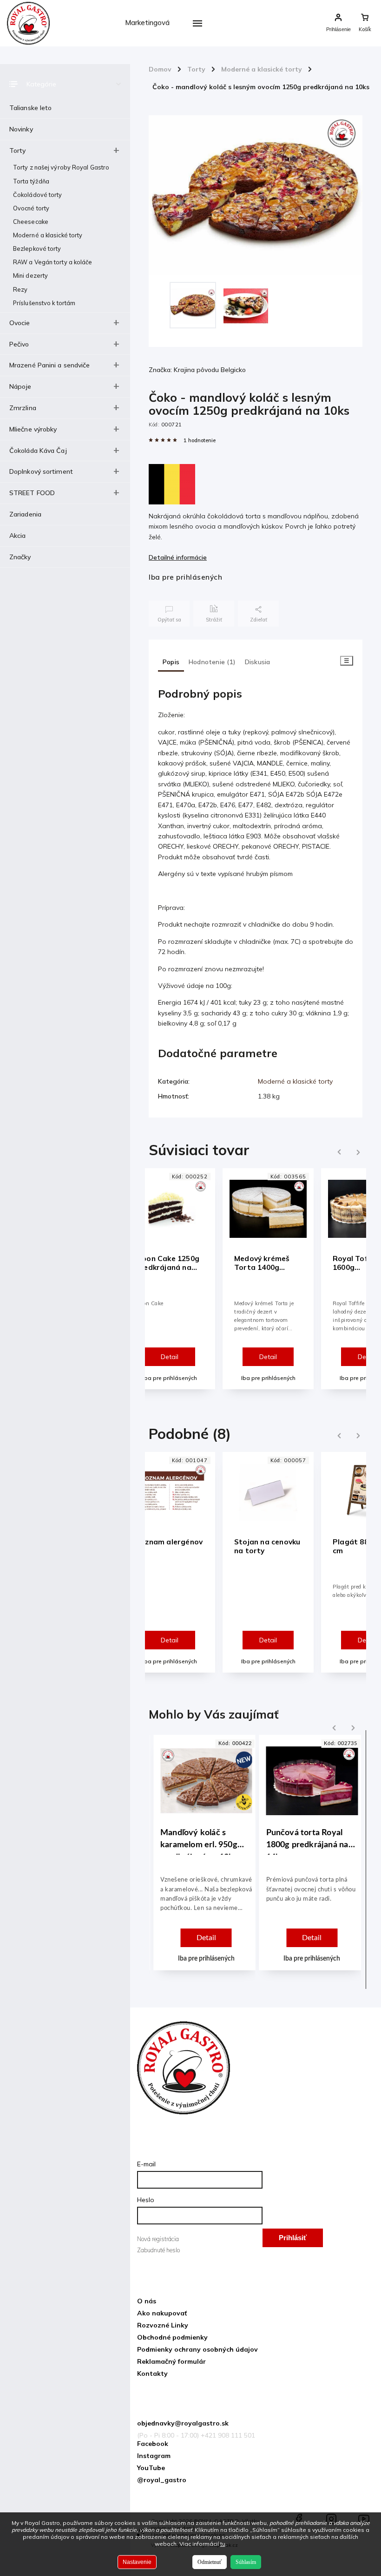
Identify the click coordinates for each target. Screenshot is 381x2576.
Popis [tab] (171, 662)
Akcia (18, 536)
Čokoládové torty (38, 195)
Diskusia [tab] (258, 662)
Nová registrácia (158, 2239)
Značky (20, 557)
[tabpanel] (268, 1278)
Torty (18, 150)
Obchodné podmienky (172, 2337)
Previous (338, 1152)
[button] (206, 1907)
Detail (170, 1357)
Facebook (153, 2444)
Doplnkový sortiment (41, 471)
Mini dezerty (30, 275)
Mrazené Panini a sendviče (50, 365)
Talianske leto (30, 108)
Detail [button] (206, 1938)
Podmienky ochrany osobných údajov (197, 2349)
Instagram (154, 2456)
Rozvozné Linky (163, 2325)
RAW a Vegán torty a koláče (53, 262)
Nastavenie (137, 2562)
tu (223, 2544)
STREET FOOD (32, 493)
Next (359, 1152)
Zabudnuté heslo (158, 2250)
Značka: (197, 370)
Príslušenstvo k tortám (44, 303)
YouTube (151, 2468)
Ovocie (20, 323)
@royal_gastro (162, 2480)
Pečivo (19, 344)
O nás (147, 2301)
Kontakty (152, 2373)
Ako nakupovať (162, 2313)
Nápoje (20, 386)
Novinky (21, 129)
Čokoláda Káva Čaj (38, 451)
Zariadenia (25, 514)
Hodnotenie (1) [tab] (212, 662)
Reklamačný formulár (171, 2361)
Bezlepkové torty (37, 248)
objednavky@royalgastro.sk (183, 2423)
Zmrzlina (23, 408)
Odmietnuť (210, 2562)
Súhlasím (246, 2562)
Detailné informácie (178, 557)
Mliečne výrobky (33, 429)
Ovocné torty (31, 208)
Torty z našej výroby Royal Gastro (61, 167)
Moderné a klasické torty (48, 235)
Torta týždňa (31, 181)
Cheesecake (31, 222)
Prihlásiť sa (293, 2240)
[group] (203, 1860)
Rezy (20, 289)
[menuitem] (152, 46)
